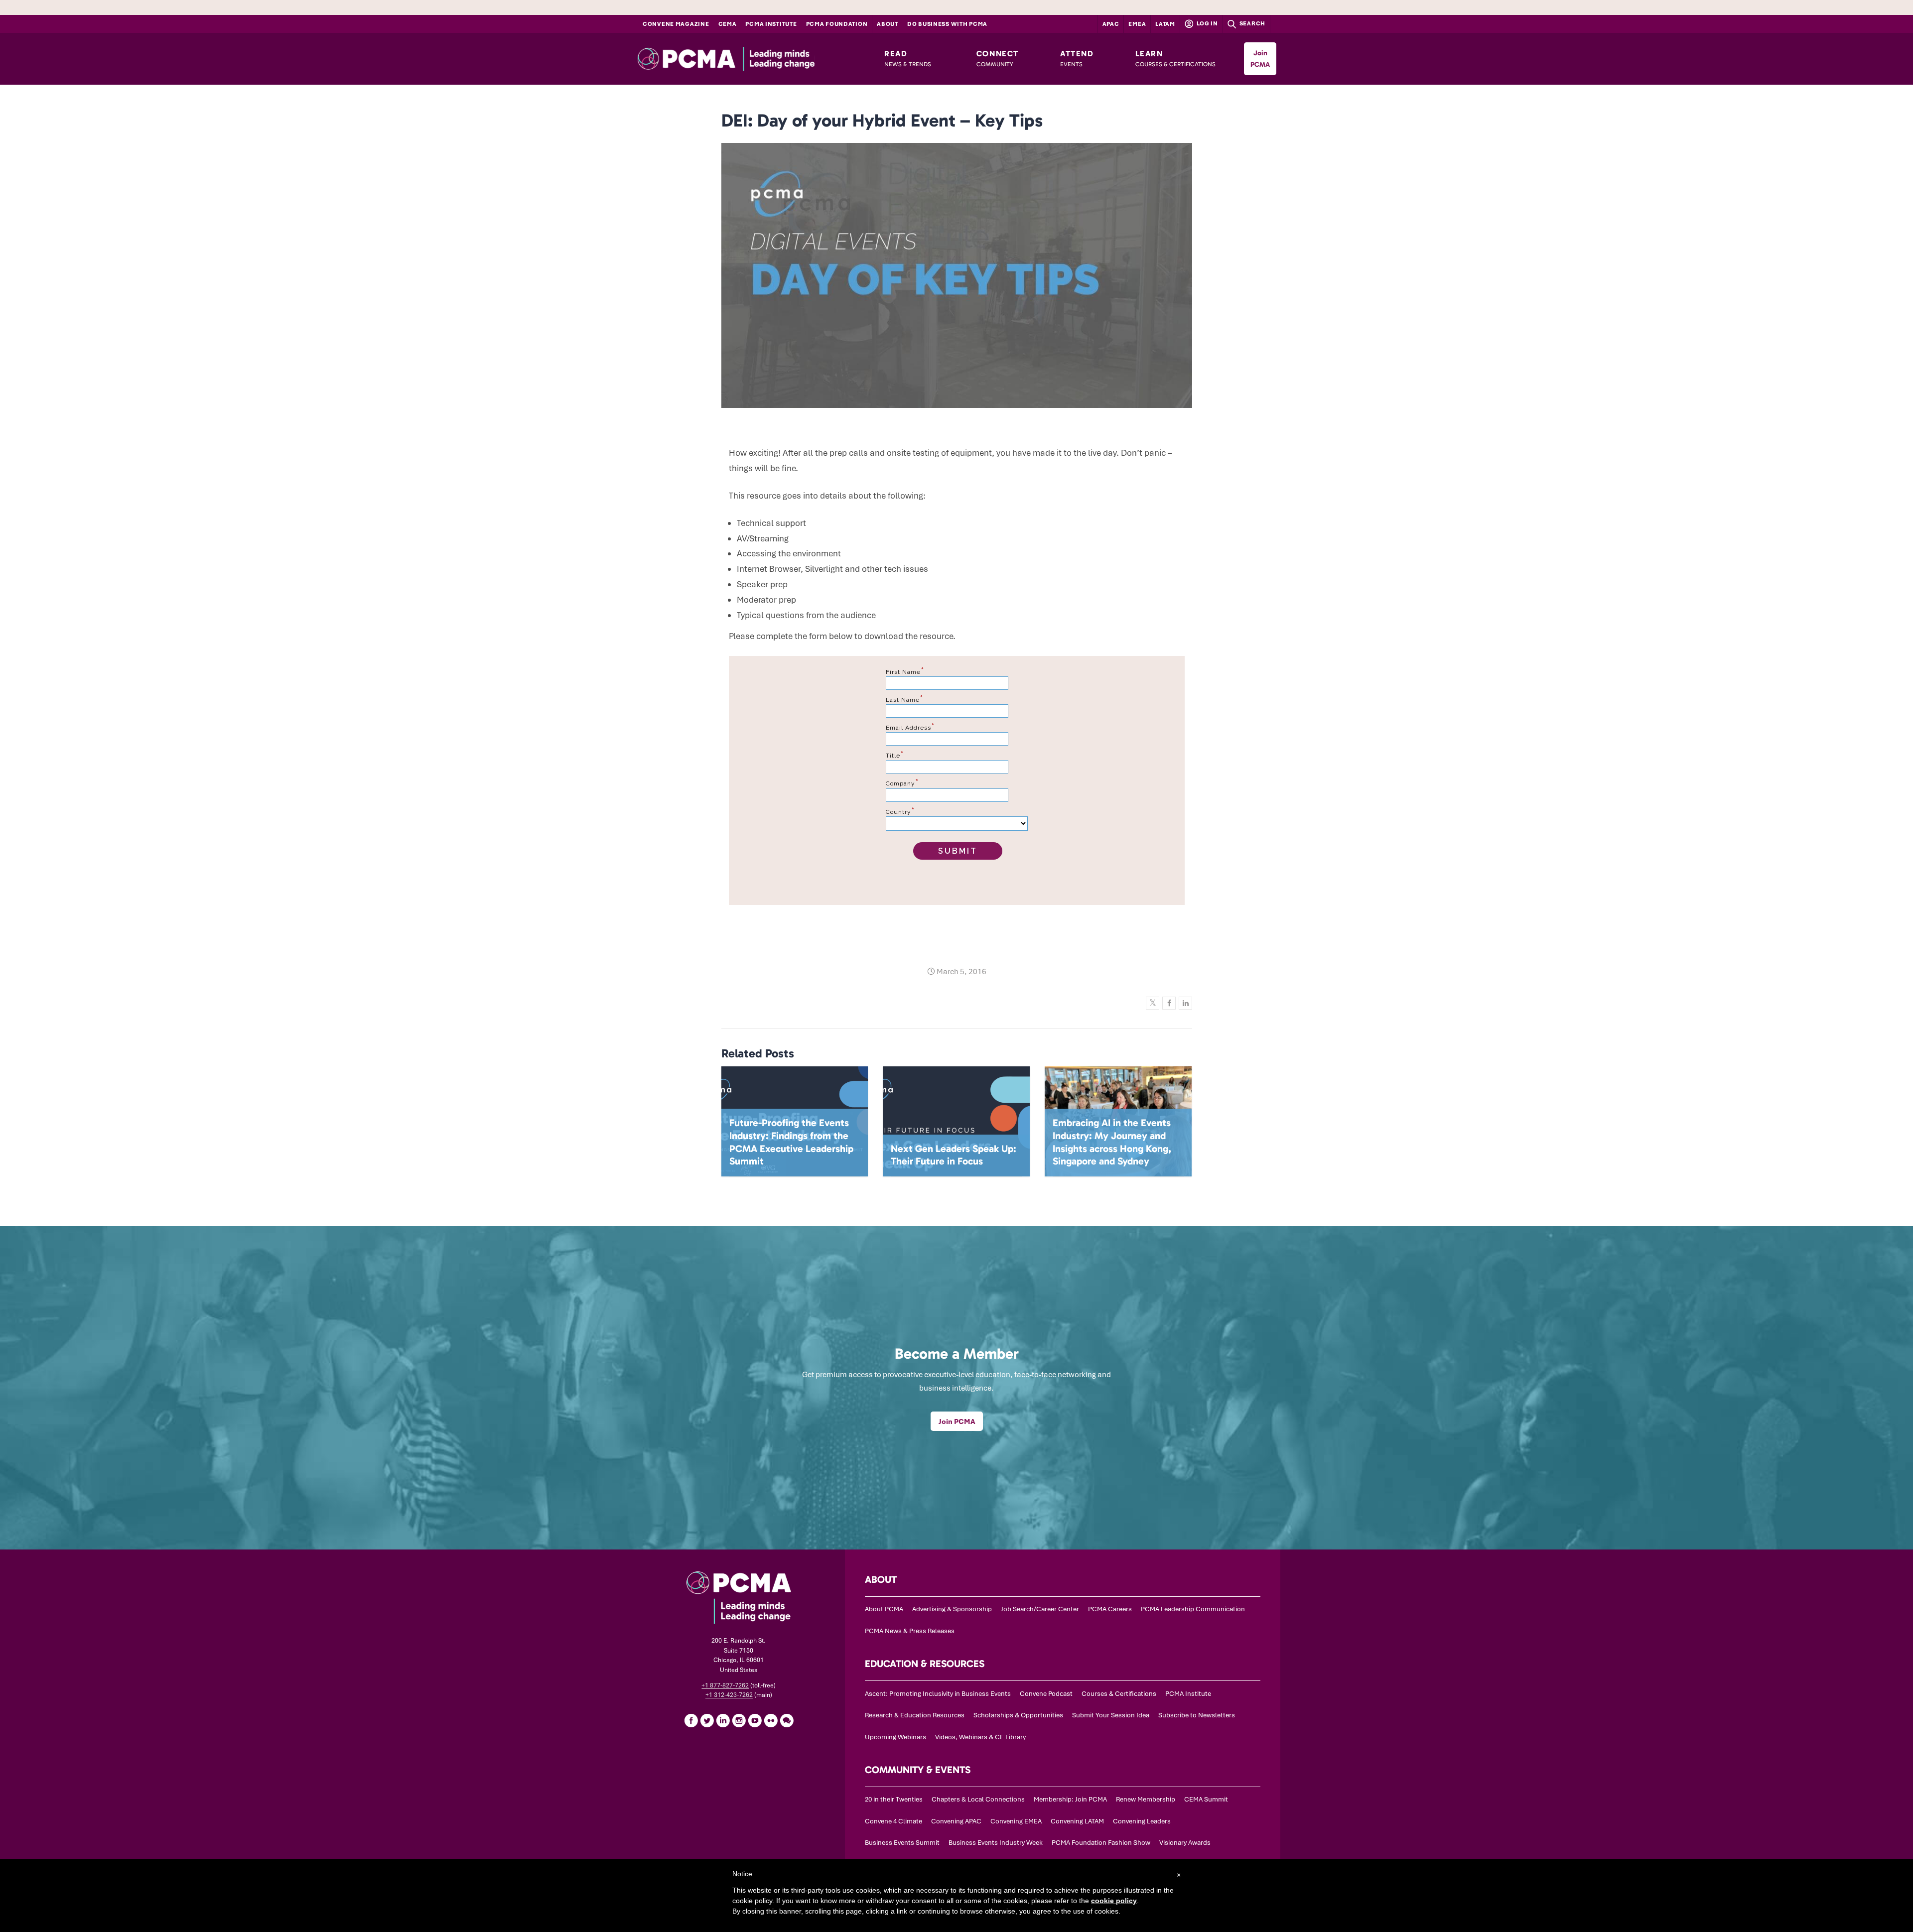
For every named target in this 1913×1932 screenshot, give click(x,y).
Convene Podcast (1046, 1694)
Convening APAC (956, 1821)
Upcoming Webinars (895, 1737)
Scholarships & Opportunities (1018, 1715)
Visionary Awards (1185, 1843)
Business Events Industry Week (996, 1843)
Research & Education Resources (915, 1715)
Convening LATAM (1077, 1821)
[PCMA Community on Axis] (787, 1720)
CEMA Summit (1206, 1799)
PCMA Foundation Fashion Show (1101, 1843)
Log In (1207, 23)
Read (908, 58)
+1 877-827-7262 (725, 1685)
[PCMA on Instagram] (739, 1720)
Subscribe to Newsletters (1197, 1715)
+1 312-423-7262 (729, 1695)
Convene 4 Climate (893, 1821)
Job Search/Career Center (1040, 1609)
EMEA (1137, 24)
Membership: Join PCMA (1070, 1799)
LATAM (1165, 24)
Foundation (837, 24)
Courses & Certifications (1119, 1694)
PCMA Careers (1110, 1609)
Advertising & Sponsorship (952, 1609)
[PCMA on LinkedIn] (723, 1720)
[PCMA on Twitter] (707, 1720)
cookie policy (1114, 1901)
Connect (998, 58)
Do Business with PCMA (947, 24)
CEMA (728, 24)
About (888, 24)
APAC (1111, 24)
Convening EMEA (1016, 1821)
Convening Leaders (1142, 1821)
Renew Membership (1146, 1799)
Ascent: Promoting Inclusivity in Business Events (938, 1694)
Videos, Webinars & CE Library (980, 1737)
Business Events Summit (902, 1843)
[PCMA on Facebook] (691, 1720)
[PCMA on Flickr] (771, 1720)
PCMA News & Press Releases (910, 1631)
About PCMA (884, 1609)
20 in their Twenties (894, 1799)
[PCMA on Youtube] (755, 1720)
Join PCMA (1260, 59)
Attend (1077, 58)
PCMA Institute (771, 24)
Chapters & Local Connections (978, 1799)
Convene (676, 24)
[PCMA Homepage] (748, 59)
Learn (1175, 58)
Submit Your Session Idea (1111, 1715)
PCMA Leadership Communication (1193, 1609)
